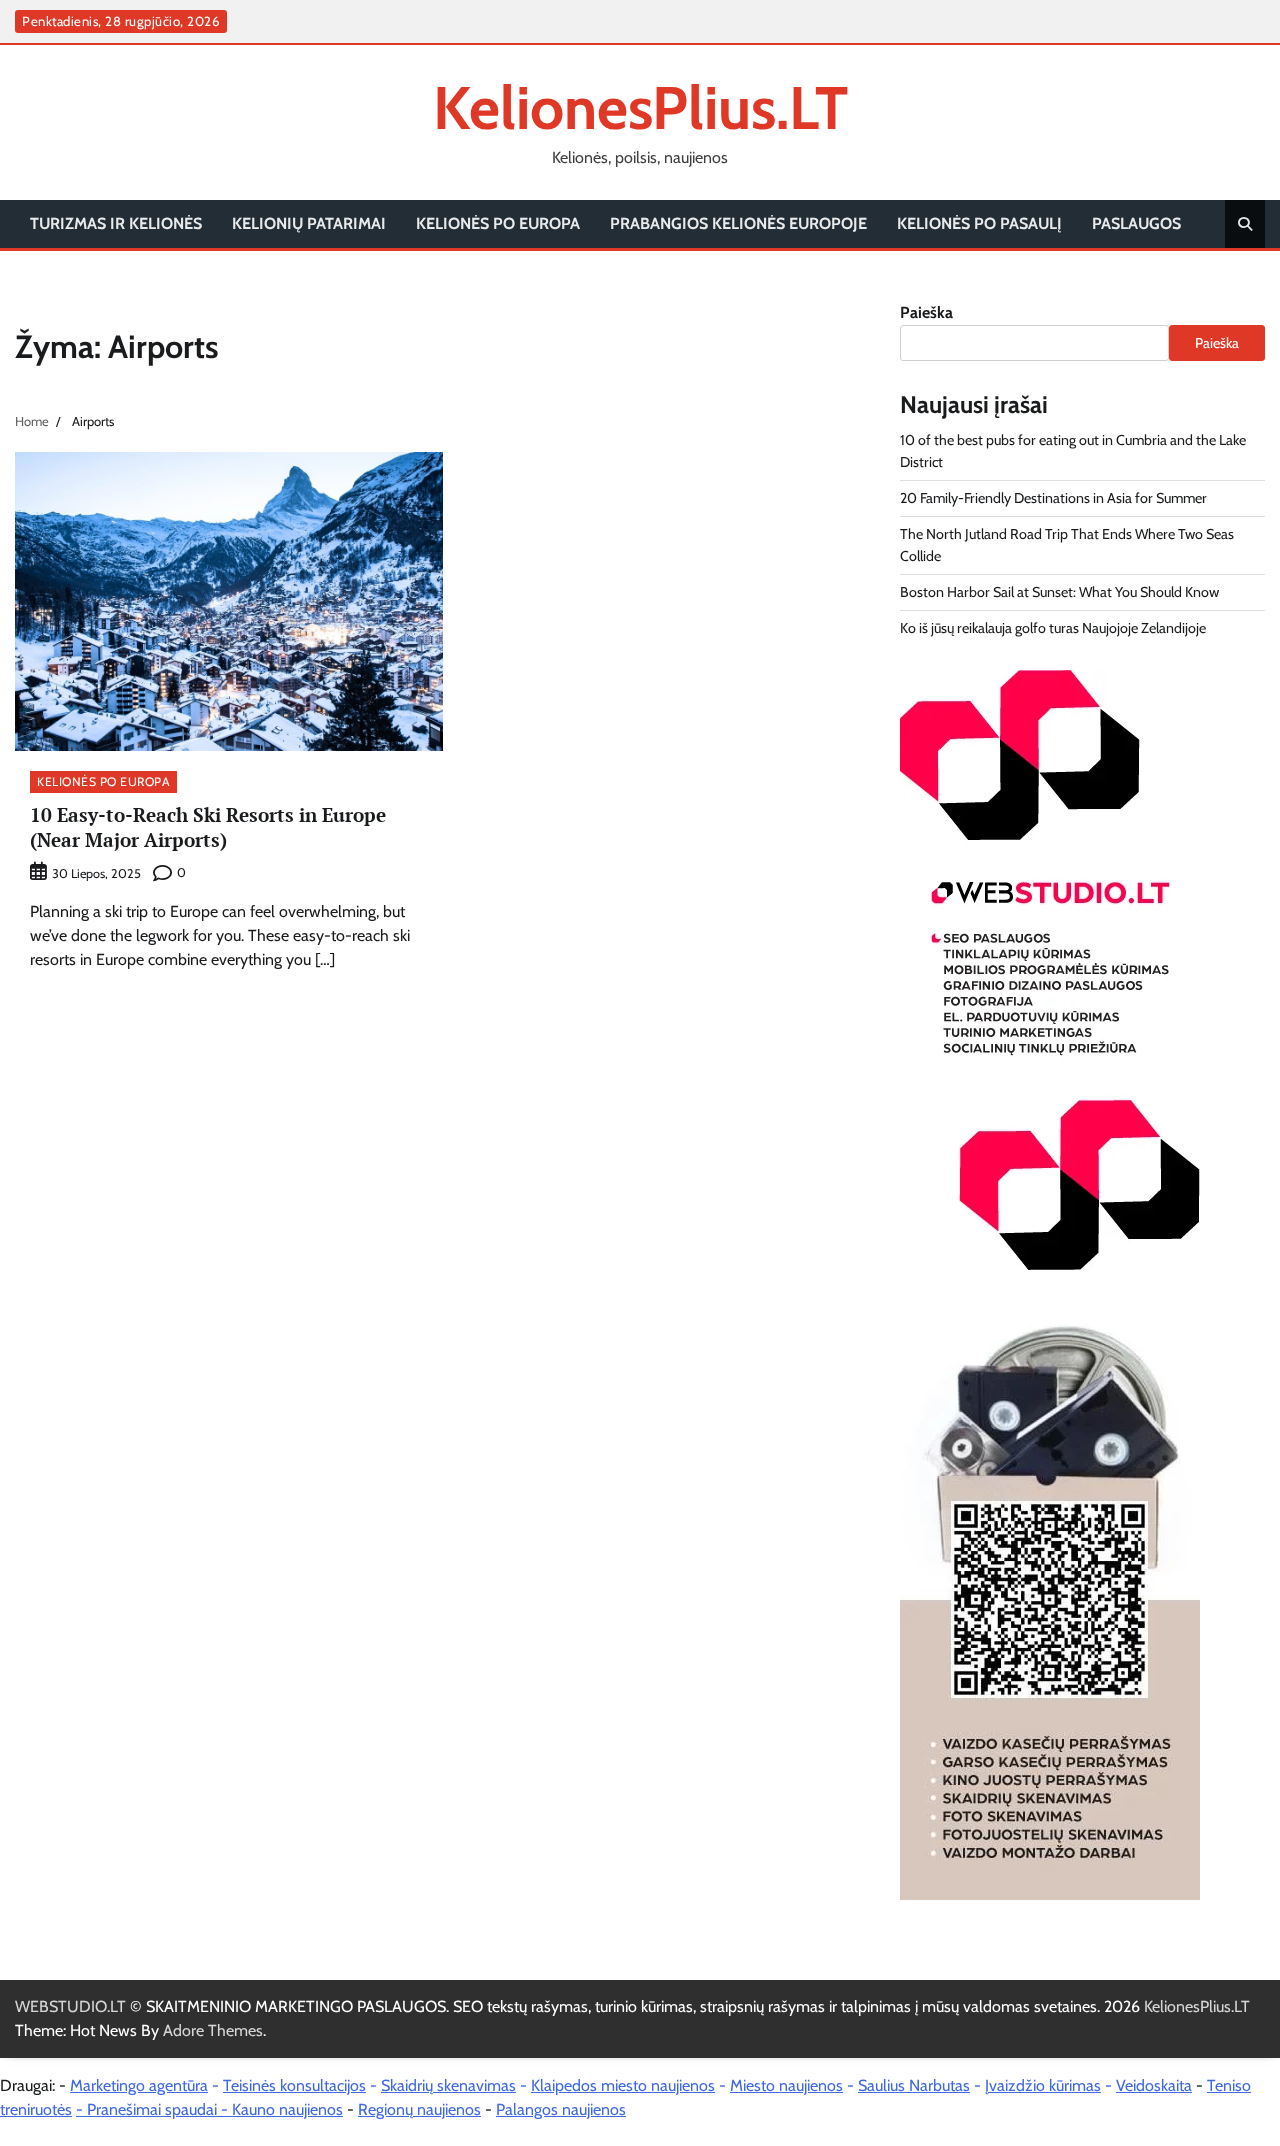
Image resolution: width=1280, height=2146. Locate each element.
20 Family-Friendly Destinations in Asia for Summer (1053, 498)
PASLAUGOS (1136, 223)
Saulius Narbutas (914, 2085)
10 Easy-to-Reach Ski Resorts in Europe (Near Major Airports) (208, 827)
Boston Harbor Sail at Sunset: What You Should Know (1059, 592)
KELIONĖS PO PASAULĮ (979, 223)
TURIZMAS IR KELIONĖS (116, 223)
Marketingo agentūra (139, 2085)
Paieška (926, 312)
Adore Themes (213, 2030)
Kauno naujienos (287, 2109)
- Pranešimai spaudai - (154, 2109)
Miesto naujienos (786, 2085)
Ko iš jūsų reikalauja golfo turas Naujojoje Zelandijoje (1053, 628)
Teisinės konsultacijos (294, 2085)
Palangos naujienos (561, 2109)
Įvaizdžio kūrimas (1043, 2085)
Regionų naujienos (419, 2109)
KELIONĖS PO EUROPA (498, 223)
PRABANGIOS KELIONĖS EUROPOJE (738, 223)
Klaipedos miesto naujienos (623, 2085)
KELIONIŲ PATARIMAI (309, 223)
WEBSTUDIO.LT (70, 2006)
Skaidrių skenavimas (448, 2085)
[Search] (1245, 224)
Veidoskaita (1154, 2085)
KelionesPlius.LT (640, 107)
